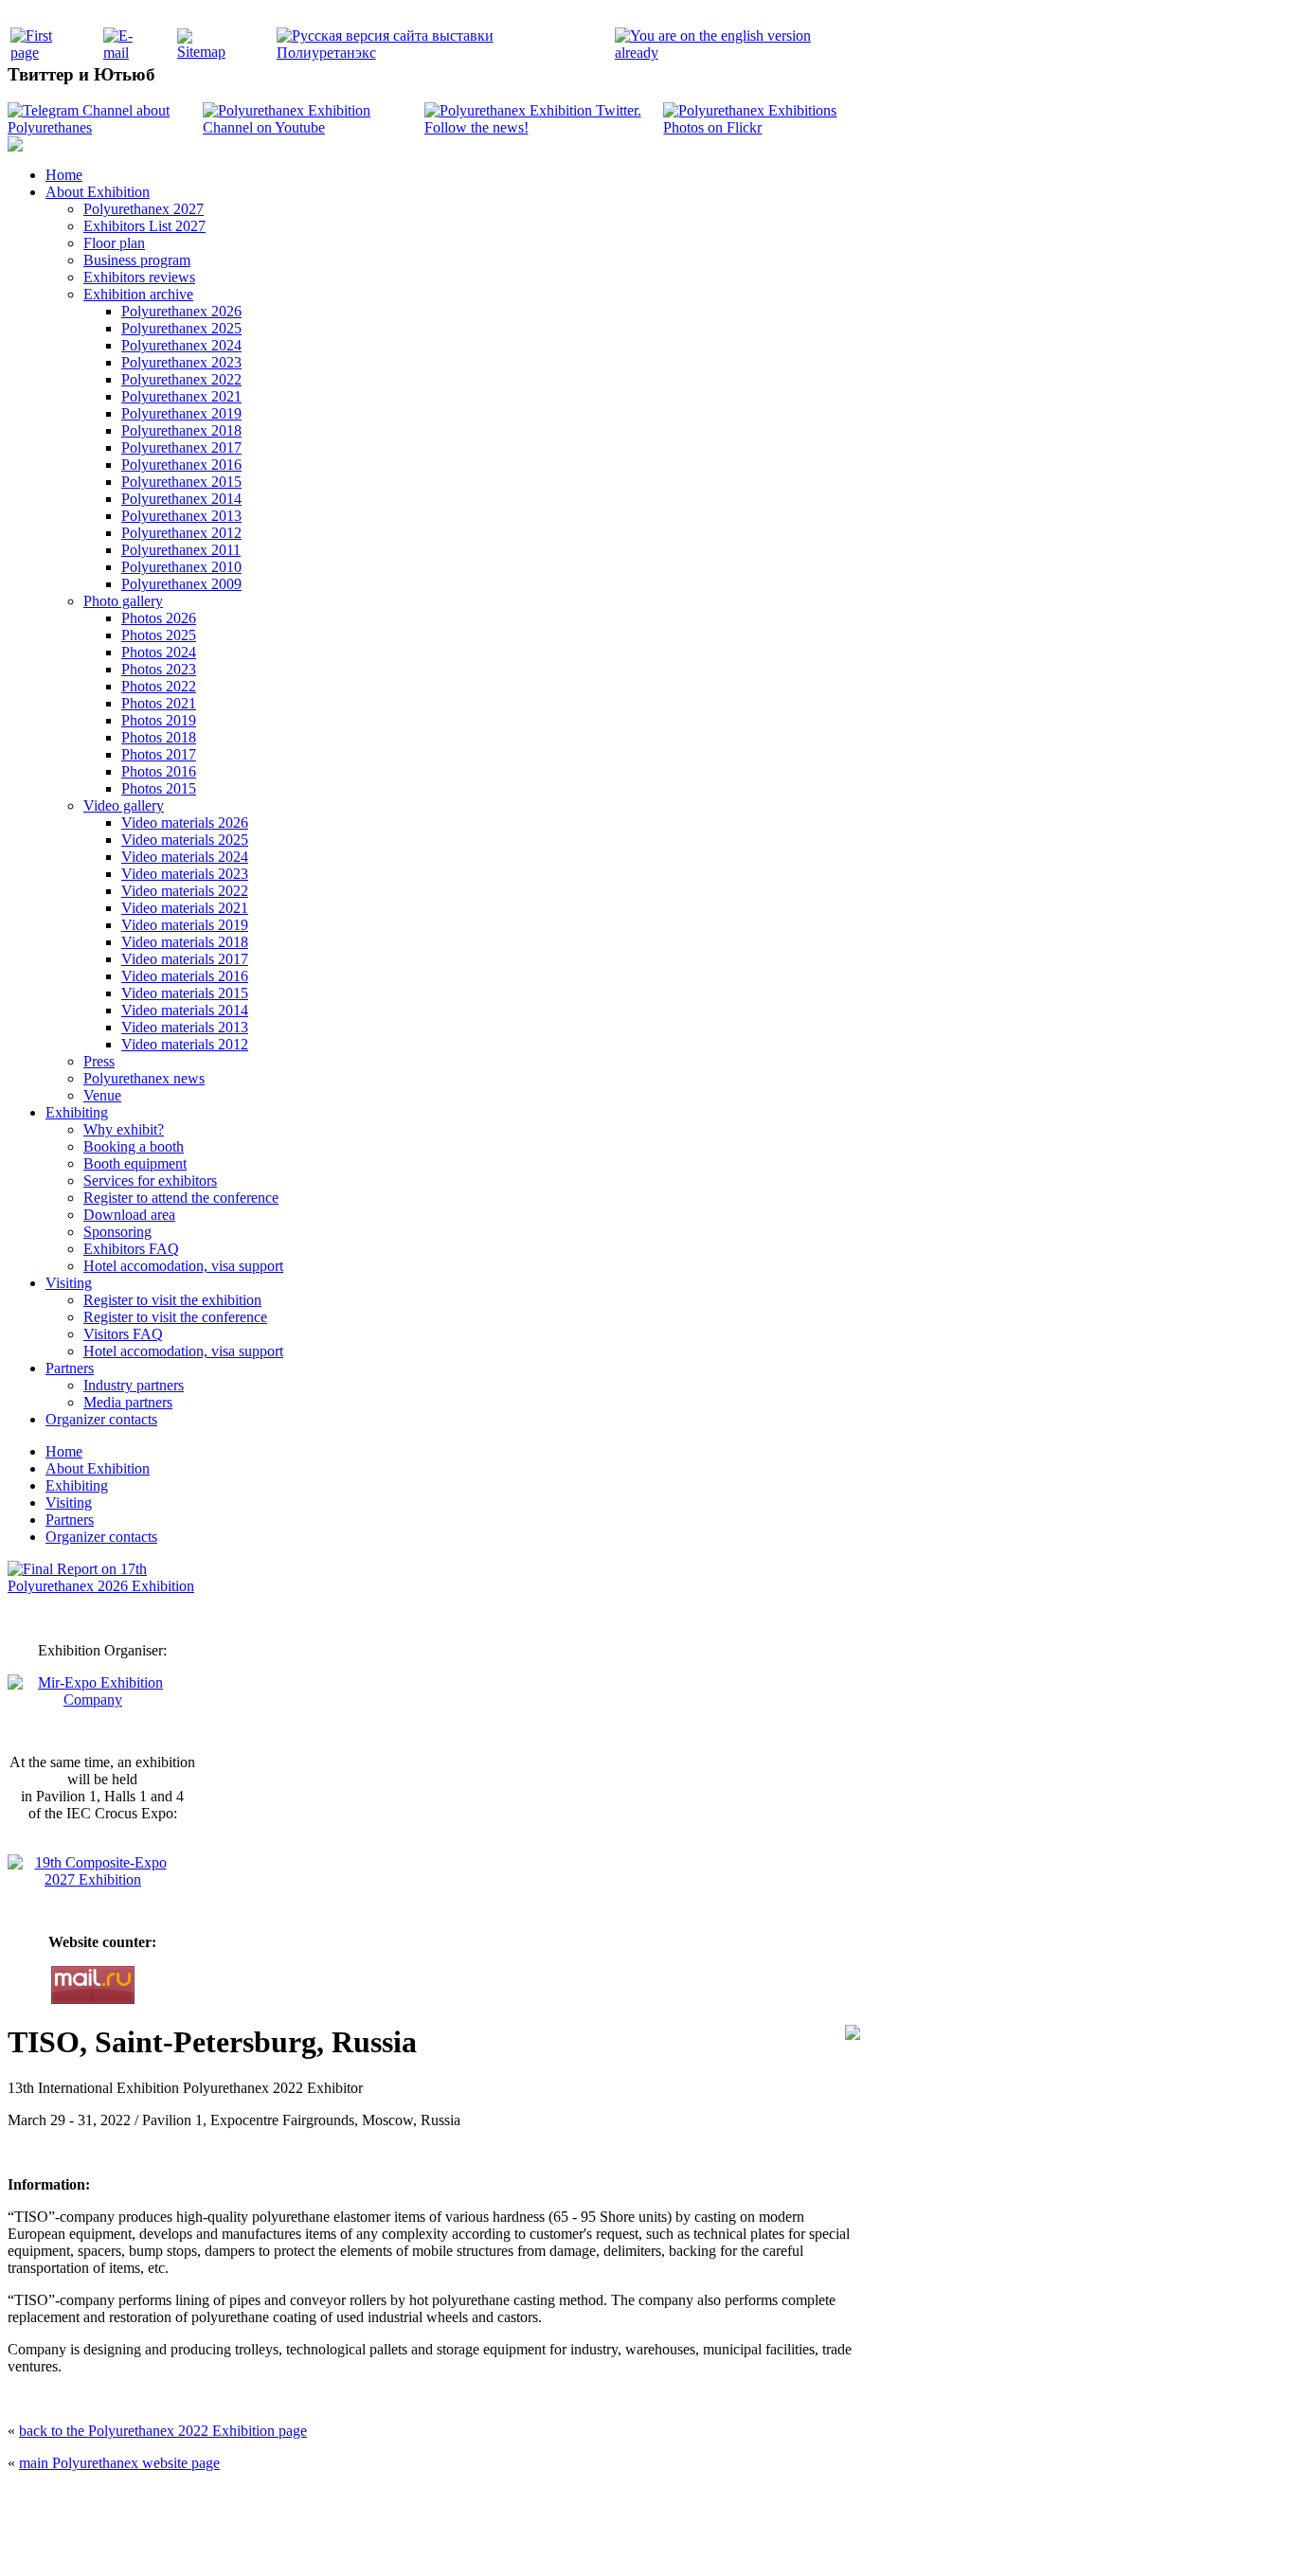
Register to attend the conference (181, 1198)
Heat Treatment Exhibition (655, 2540)
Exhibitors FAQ (131, 1249)
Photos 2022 (159, 686)
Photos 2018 (159, 737)
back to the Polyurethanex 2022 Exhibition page (163, 2431)
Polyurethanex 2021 (181, 396)
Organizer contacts (101, 1419)
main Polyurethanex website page (119, 2463)
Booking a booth (134, 1146)
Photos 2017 (159, 754)
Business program (137, 260)
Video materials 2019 (185, 925)
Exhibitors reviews (139, 277)
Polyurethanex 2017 (181, 447)
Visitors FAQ (123, 1334)
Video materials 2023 (185, 874)
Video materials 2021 (185, 908)
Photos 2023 (159, 669)
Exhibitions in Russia (755, 2540)
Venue (102, 1095)
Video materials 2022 (185, 891)
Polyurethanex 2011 (181, 550)
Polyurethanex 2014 (181, 499)
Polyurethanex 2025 (181, 328)
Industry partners (134, 1385)
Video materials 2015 (185, 993)
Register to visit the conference (175, 1317)
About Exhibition (98, 192)
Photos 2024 (159, 652)
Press (99, 1061)
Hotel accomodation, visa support (183, 1266)
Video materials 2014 (185, 1010)
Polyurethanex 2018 (181, 430)
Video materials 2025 (185, 840)
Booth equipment (135, 1163)
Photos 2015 (159, 788)
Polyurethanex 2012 (181, 533)
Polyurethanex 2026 (181, 311)
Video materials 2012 (185, 1044)
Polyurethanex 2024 (181, 345)
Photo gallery (123, 601)
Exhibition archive (138, 294)
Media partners (128, 1402)
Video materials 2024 (185, 857)
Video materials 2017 (185, 959)
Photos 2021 (159, 703)
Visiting (69, 1283)
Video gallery (124, 805)
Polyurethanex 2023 (181, 362)
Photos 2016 (159, 771)
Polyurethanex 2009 (181, 584)
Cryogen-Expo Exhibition (548, 2540)
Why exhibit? (124, 1129)
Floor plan (114, 243)
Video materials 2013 (185, 1027)
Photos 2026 (159, 618)
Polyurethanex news (144, 1078)
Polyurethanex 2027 (144, 209)
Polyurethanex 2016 (181, 465)
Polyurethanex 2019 (181, 413)
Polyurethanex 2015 (181, 482)
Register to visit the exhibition (172, 1300)
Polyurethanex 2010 (181, 567)
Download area (129, 1215)
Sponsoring (117, 1232)
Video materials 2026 (185, 823)
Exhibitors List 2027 (144, 226)
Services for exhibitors (150, 1181)
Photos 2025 (159, 635)
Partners (70, 1368)
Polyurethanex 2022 (181, 379)
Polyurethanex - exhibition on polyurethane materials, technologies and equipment (511, 2501)
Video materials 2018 (185, 942)
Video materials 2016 (185, 976)
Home (64, 175)
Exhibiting (77, 1112)
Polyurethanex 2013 (181, 516)
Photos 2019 (159, 720)
